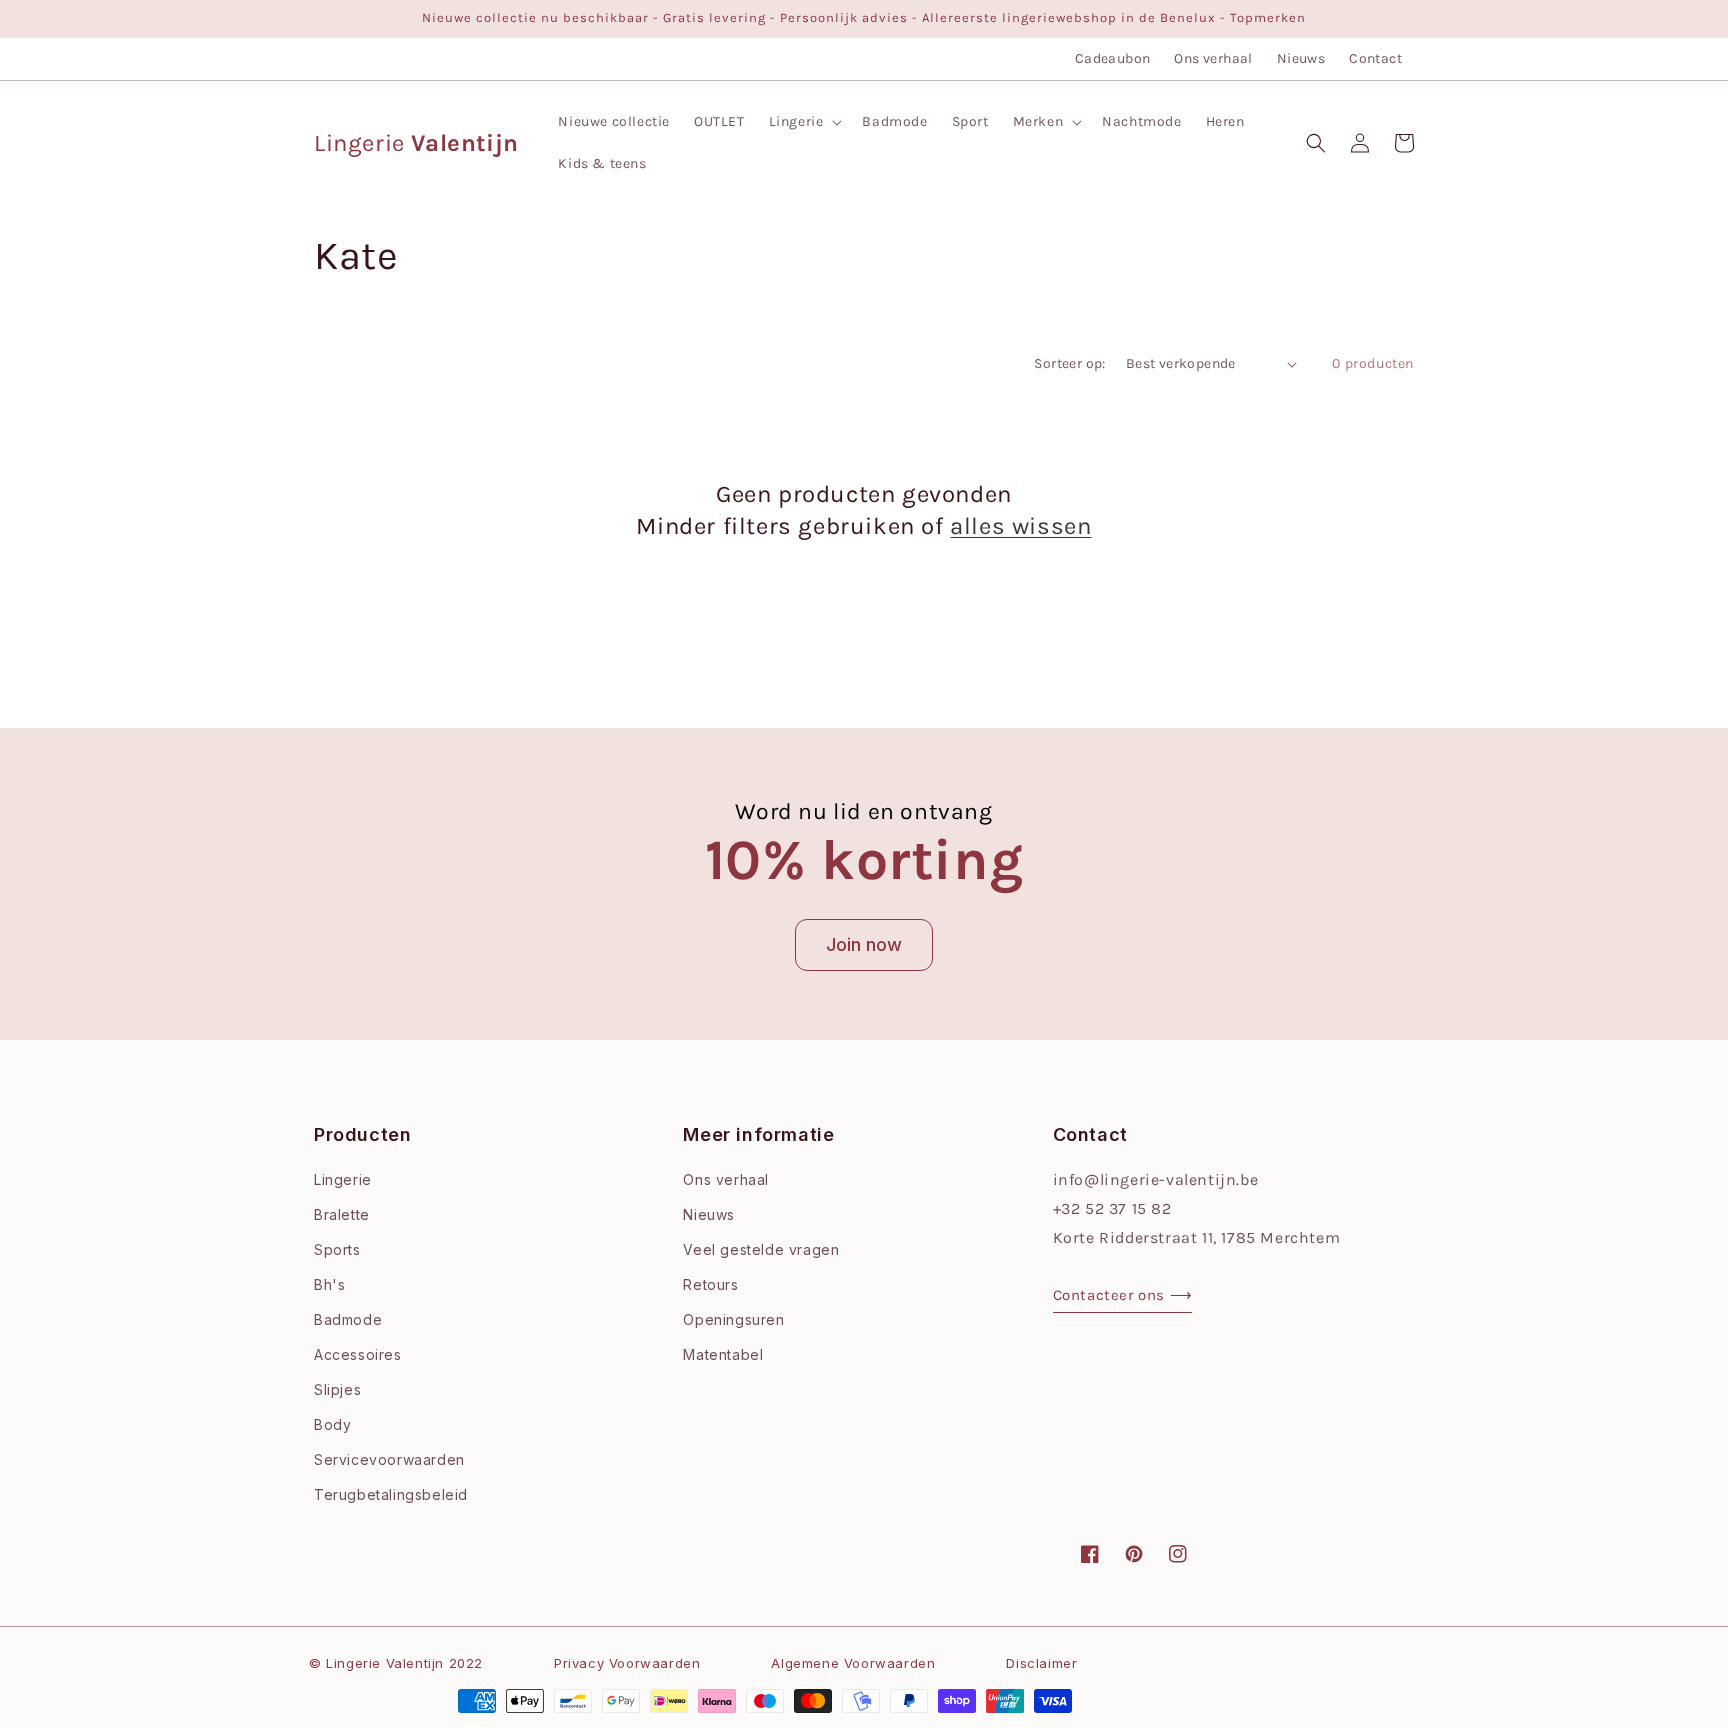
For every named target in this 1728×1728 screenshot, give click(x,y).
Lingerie (343, 1179)
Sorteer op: (1069, 363)
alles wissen (1020, 526)
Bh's (329, 1284)
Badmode (348, 1319)
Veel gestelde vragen (761, 1249)
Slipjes (337, 1389)
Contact (1375, 58)
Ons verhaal (1213, 58)
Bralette (342, 1214)
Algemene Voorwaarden (853, 1663)
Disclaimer (1041, 1663)
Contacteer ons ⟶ (1123, 1295)
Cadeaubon (1113, 58)
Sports (337, 1249)
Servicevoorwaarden (389, 1459)
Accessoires (358, 1354)
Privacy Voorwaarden (627, 1663)
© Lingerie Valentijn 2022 (396, 1663)
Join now (864, 944)
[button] (804, 122)
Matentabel (723, 1354)
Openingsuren (733, 1319)
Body (332, 1424)
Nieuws (1301, 58)
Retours (710, 1284)
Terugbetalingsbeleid (391, 1494)
